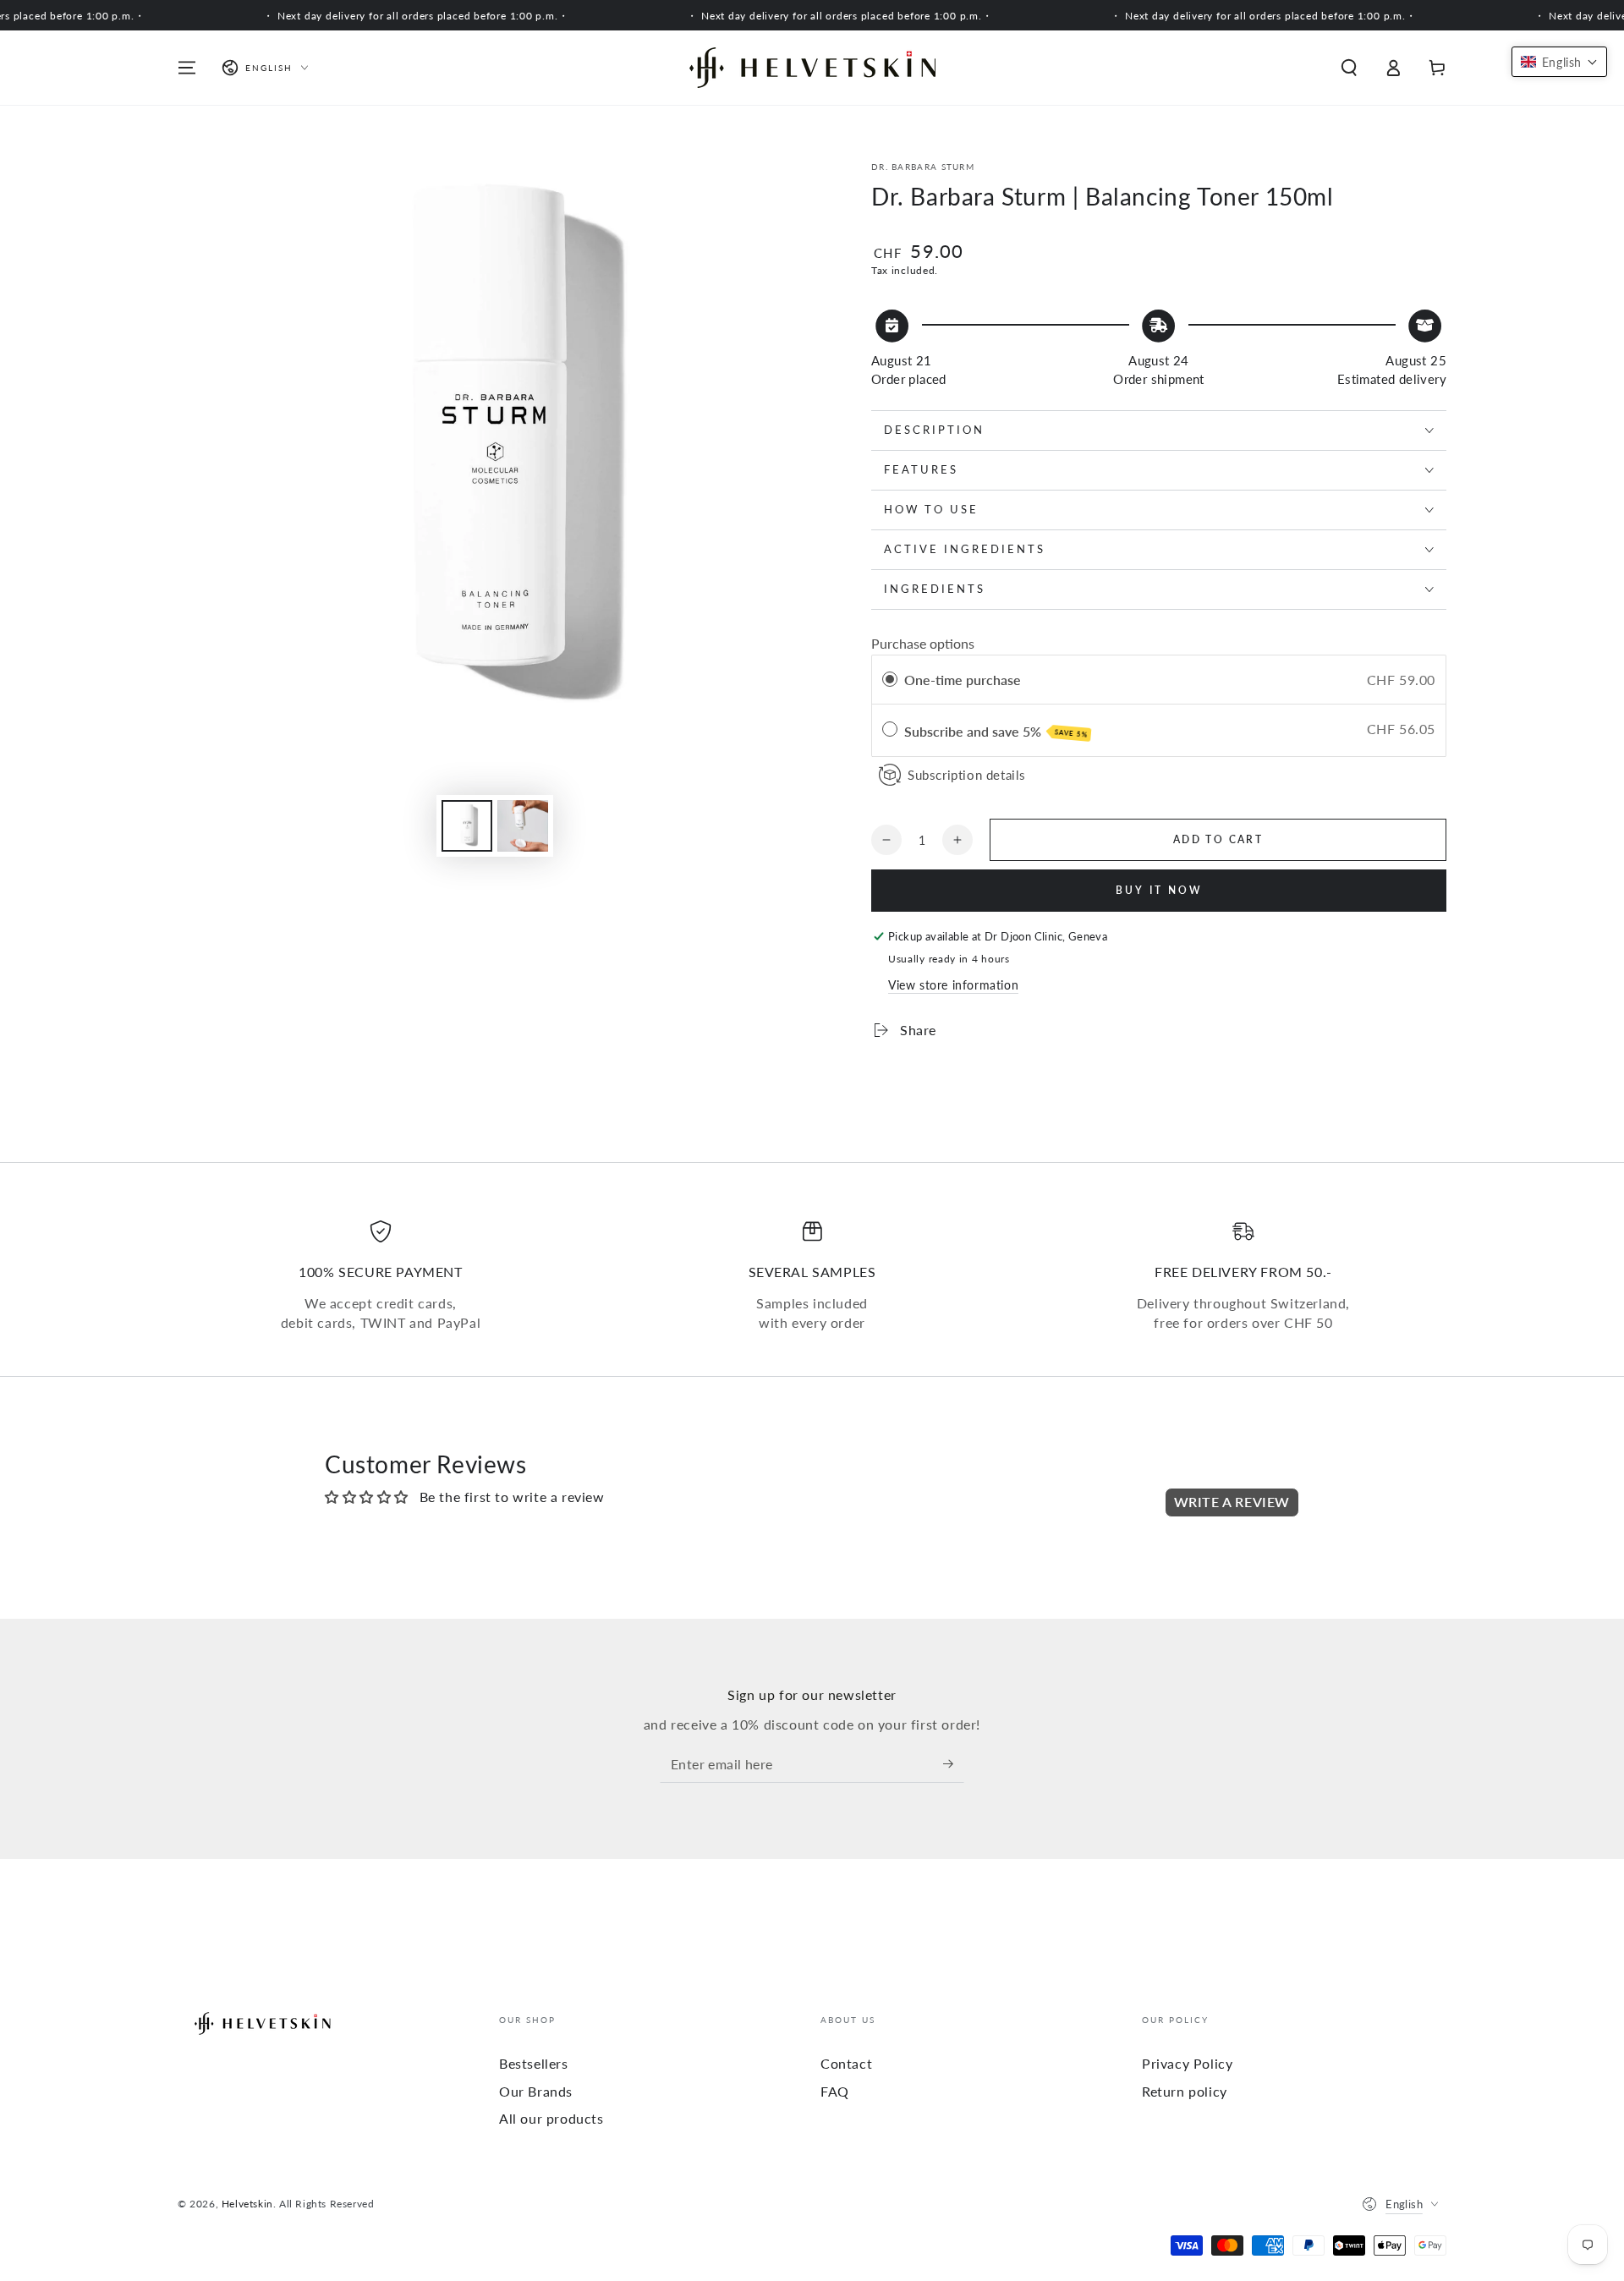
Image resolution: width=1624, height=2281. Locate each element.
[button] (1349, 68)
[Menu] (187, 68)
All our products (551, 2118)
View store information (953, 985)
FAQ (835, 2091)
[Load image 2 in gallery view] (523, 826)
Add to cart (1218, 839)
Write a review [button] (1232, 1502)
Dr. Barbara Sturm (923, 167)
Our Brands (536, 2091)
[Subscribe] (954, 1763)
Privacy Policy (1187, 2063)
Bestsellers (534, 2063)
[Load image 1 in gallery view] (467, 826)
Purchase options (923, 643)
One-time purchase (963, 680)
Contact (846, 2063)
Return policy (1185, 2091)
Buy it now (1159, 890)
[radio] (890, 680)
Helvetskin (247, 2204)
